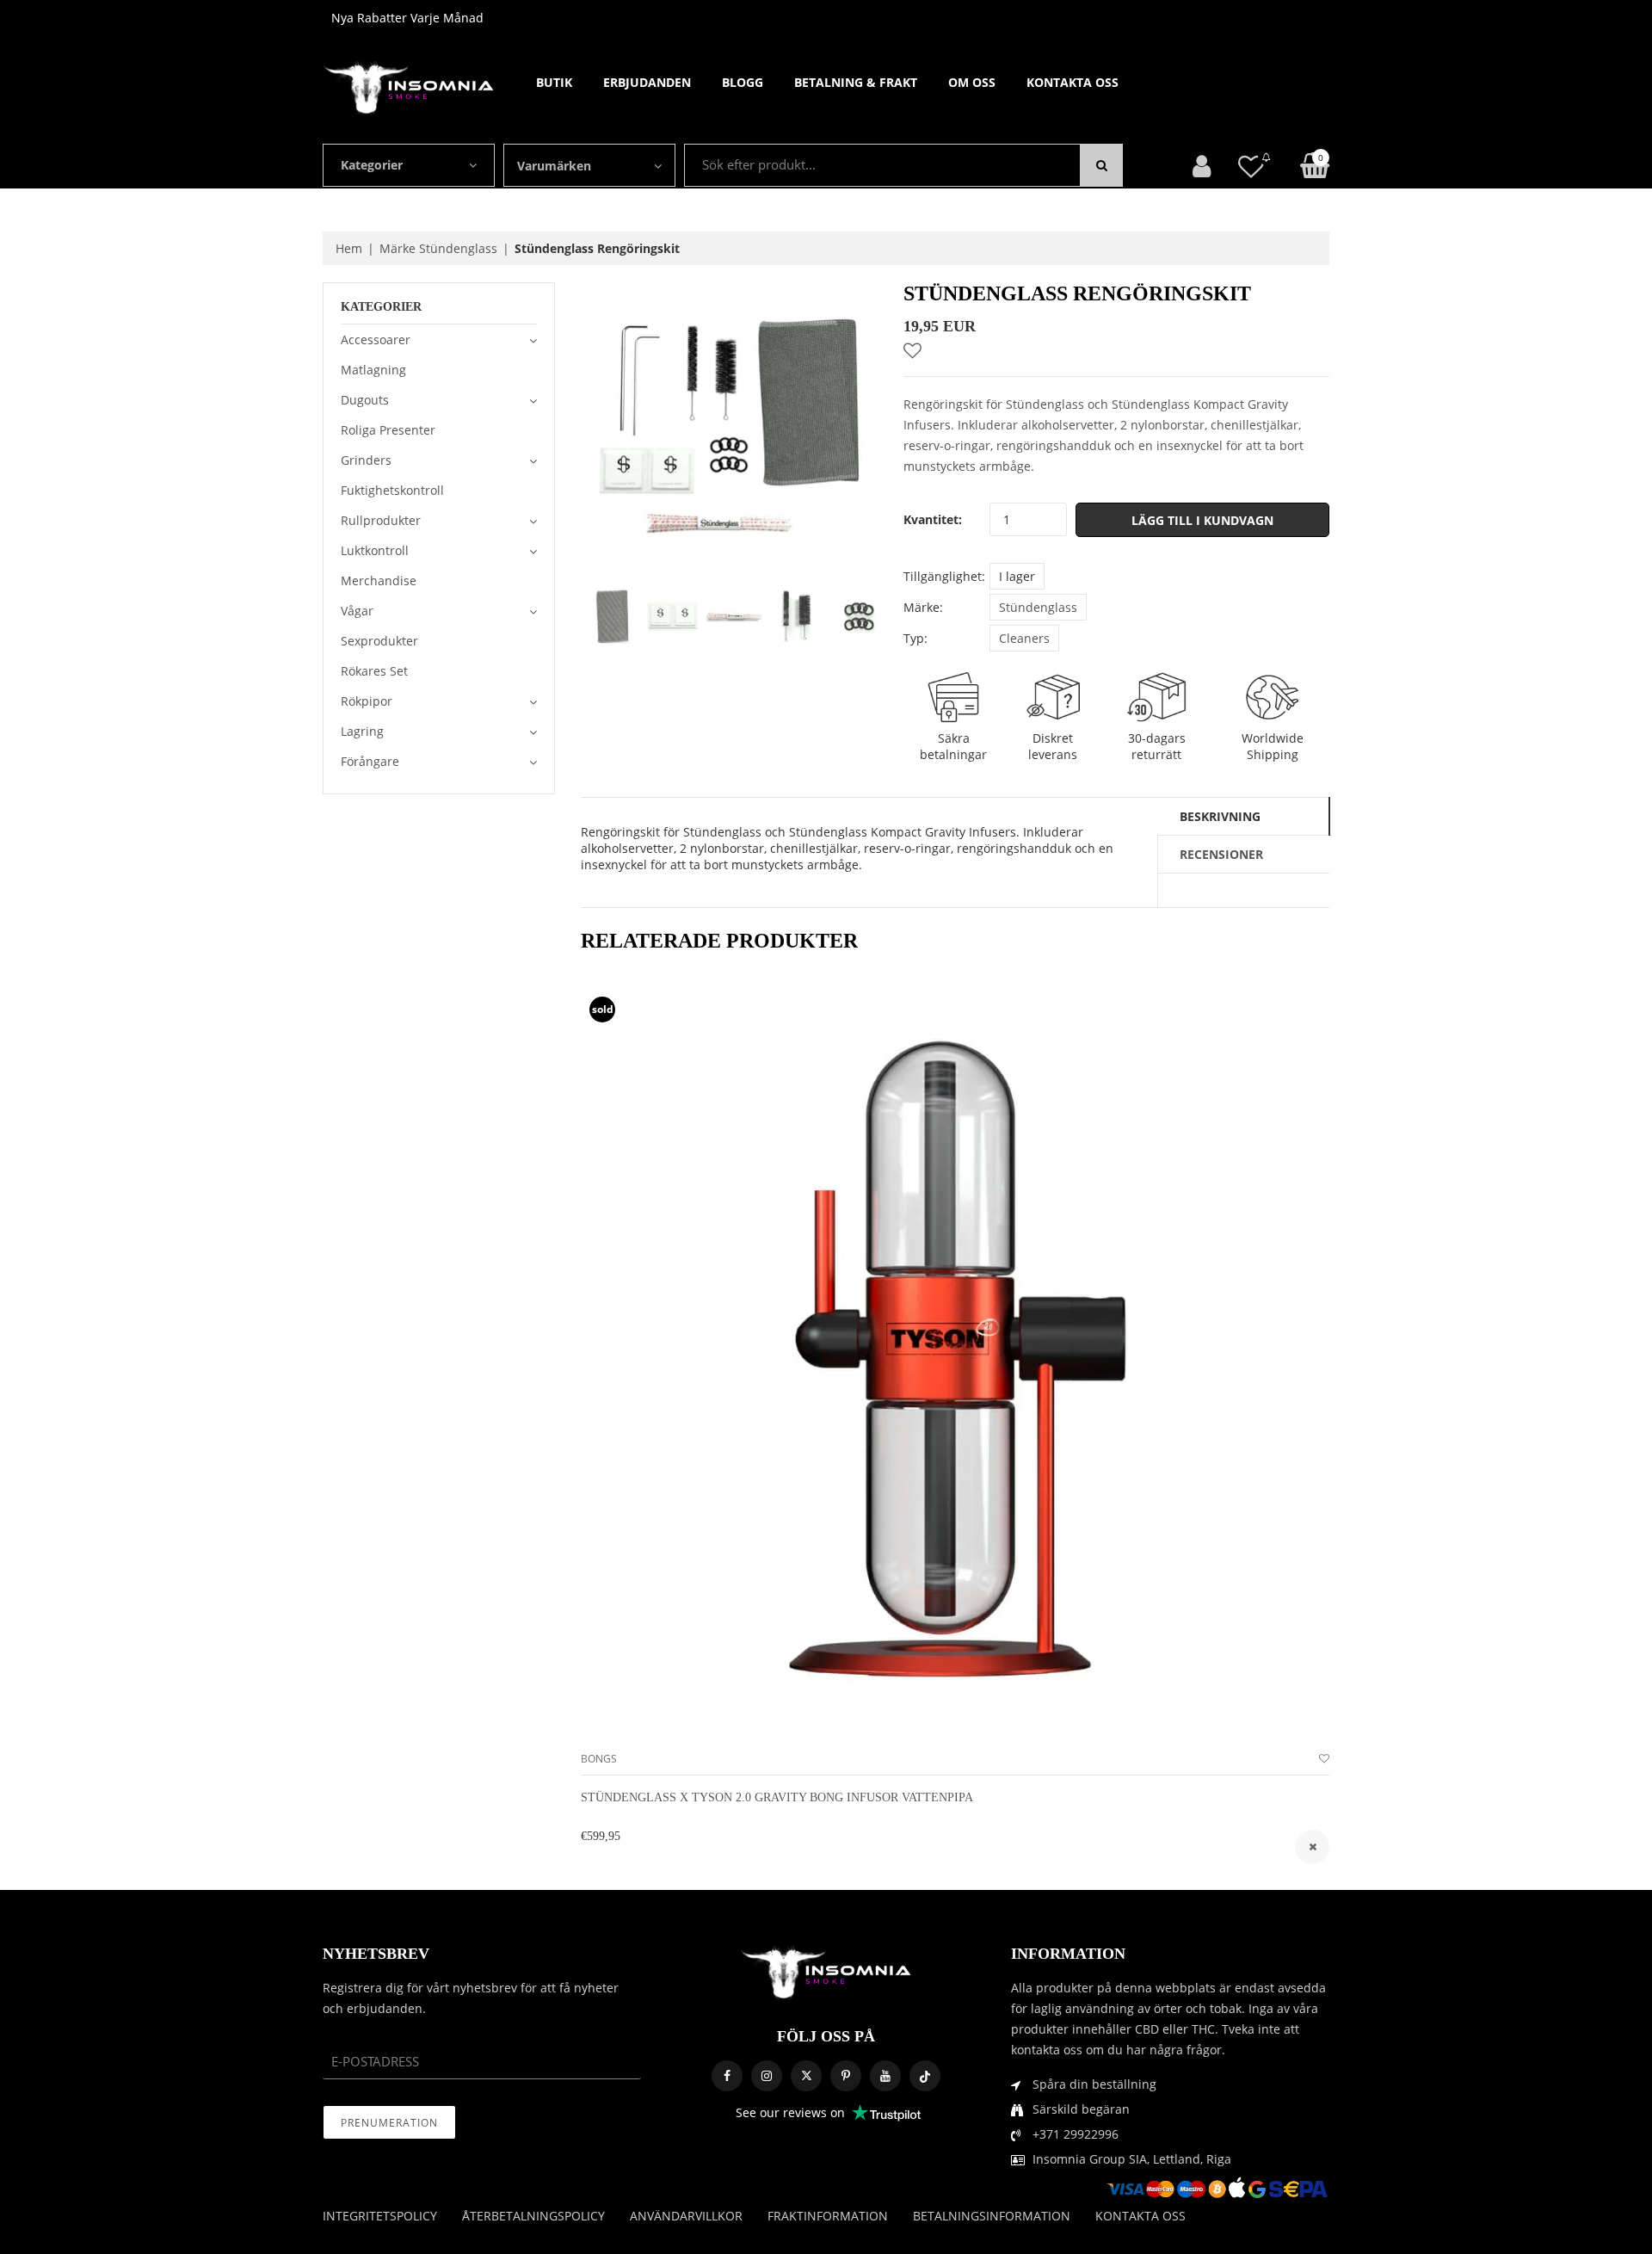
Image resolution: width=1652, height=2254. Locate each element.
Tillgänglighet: (944, 576)
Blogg (743, 82)
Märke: (923, 607)
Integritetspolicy (380, 2216)
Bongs (599, 1759)
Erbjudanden (647, 82)
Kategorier (372, 165)
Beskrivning (1220, 816)
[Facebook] (727, 2076)
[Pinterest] (846, 2076)
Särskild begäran (1081, 2109)
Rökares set (374, 671)
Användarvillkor (686, 2216)
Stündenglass (1038, 607)
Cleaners (1024, 638)
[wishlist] (1324, 1759)
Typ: (915, 638)
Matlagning (373, 370)
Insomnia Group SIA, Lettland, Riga (1132, 2159)
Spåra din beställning (1094, 2084)
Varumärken (554, 166)
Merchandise (379, 580)
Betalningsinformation (992, 2216)
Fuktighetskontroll (392, 490)
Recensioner (1221, 854)
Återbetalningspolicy (533, 2216)
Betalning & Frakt (856, 82)
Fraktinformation (828, 2216)
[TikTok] (925, 2076)
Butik (554, 82)
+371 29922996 (1076, 2134)
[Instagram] (767, 2076)
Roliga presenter (388, 430)
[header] (1251, 166)
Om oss (972, 82)
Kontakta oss (1073, 82)
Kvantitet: (933, 519)
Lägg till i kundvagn (1202, 520)
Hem (349, 248)
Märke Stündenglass (438, 248)
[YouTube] (885, 2076)
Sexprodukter (379, 641)
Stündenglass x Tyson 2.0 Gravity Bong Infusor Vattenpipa (777, 1797)
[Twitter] (806, 2076)
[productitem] (1312, 1847)
